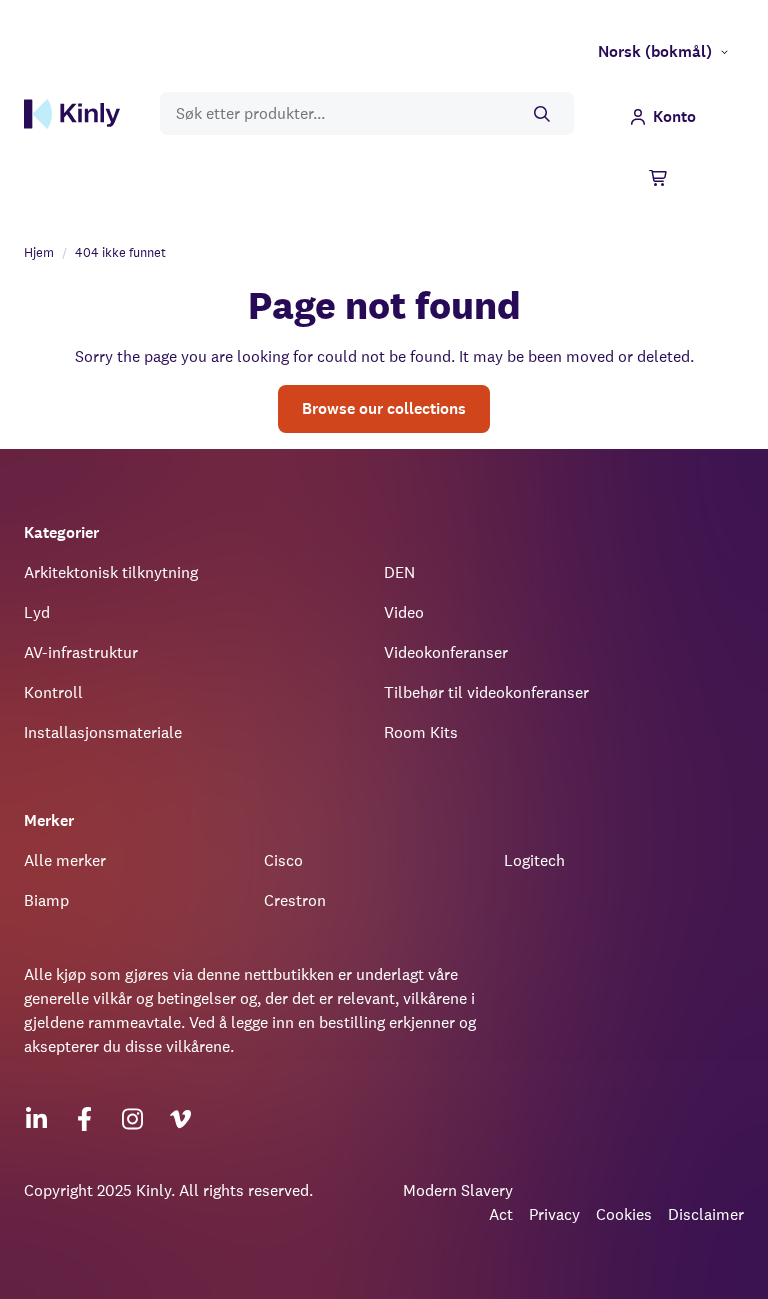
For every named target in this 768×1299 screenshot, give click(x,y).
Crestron (295, 900)
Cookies (624, 1214)
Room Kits (421, 732)
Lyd (37, 612)
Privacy (554, 1214)
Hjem (39, 252)
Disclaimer (706, 1214)
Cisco (283, 860)
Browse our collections (384, 408)
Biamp (46, 900)
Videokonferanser (446, 652)
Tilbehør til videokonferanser (486, 692)
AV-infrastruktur (81, 652)
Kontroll (53, 692)
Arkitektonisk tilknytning (111, 572)
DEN (399, 572)
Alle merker (65, 860)
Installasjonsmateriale (103, 732)
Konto (674, 116)
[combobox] (367, 113)
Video (404, 612)
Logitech (534, 860)
